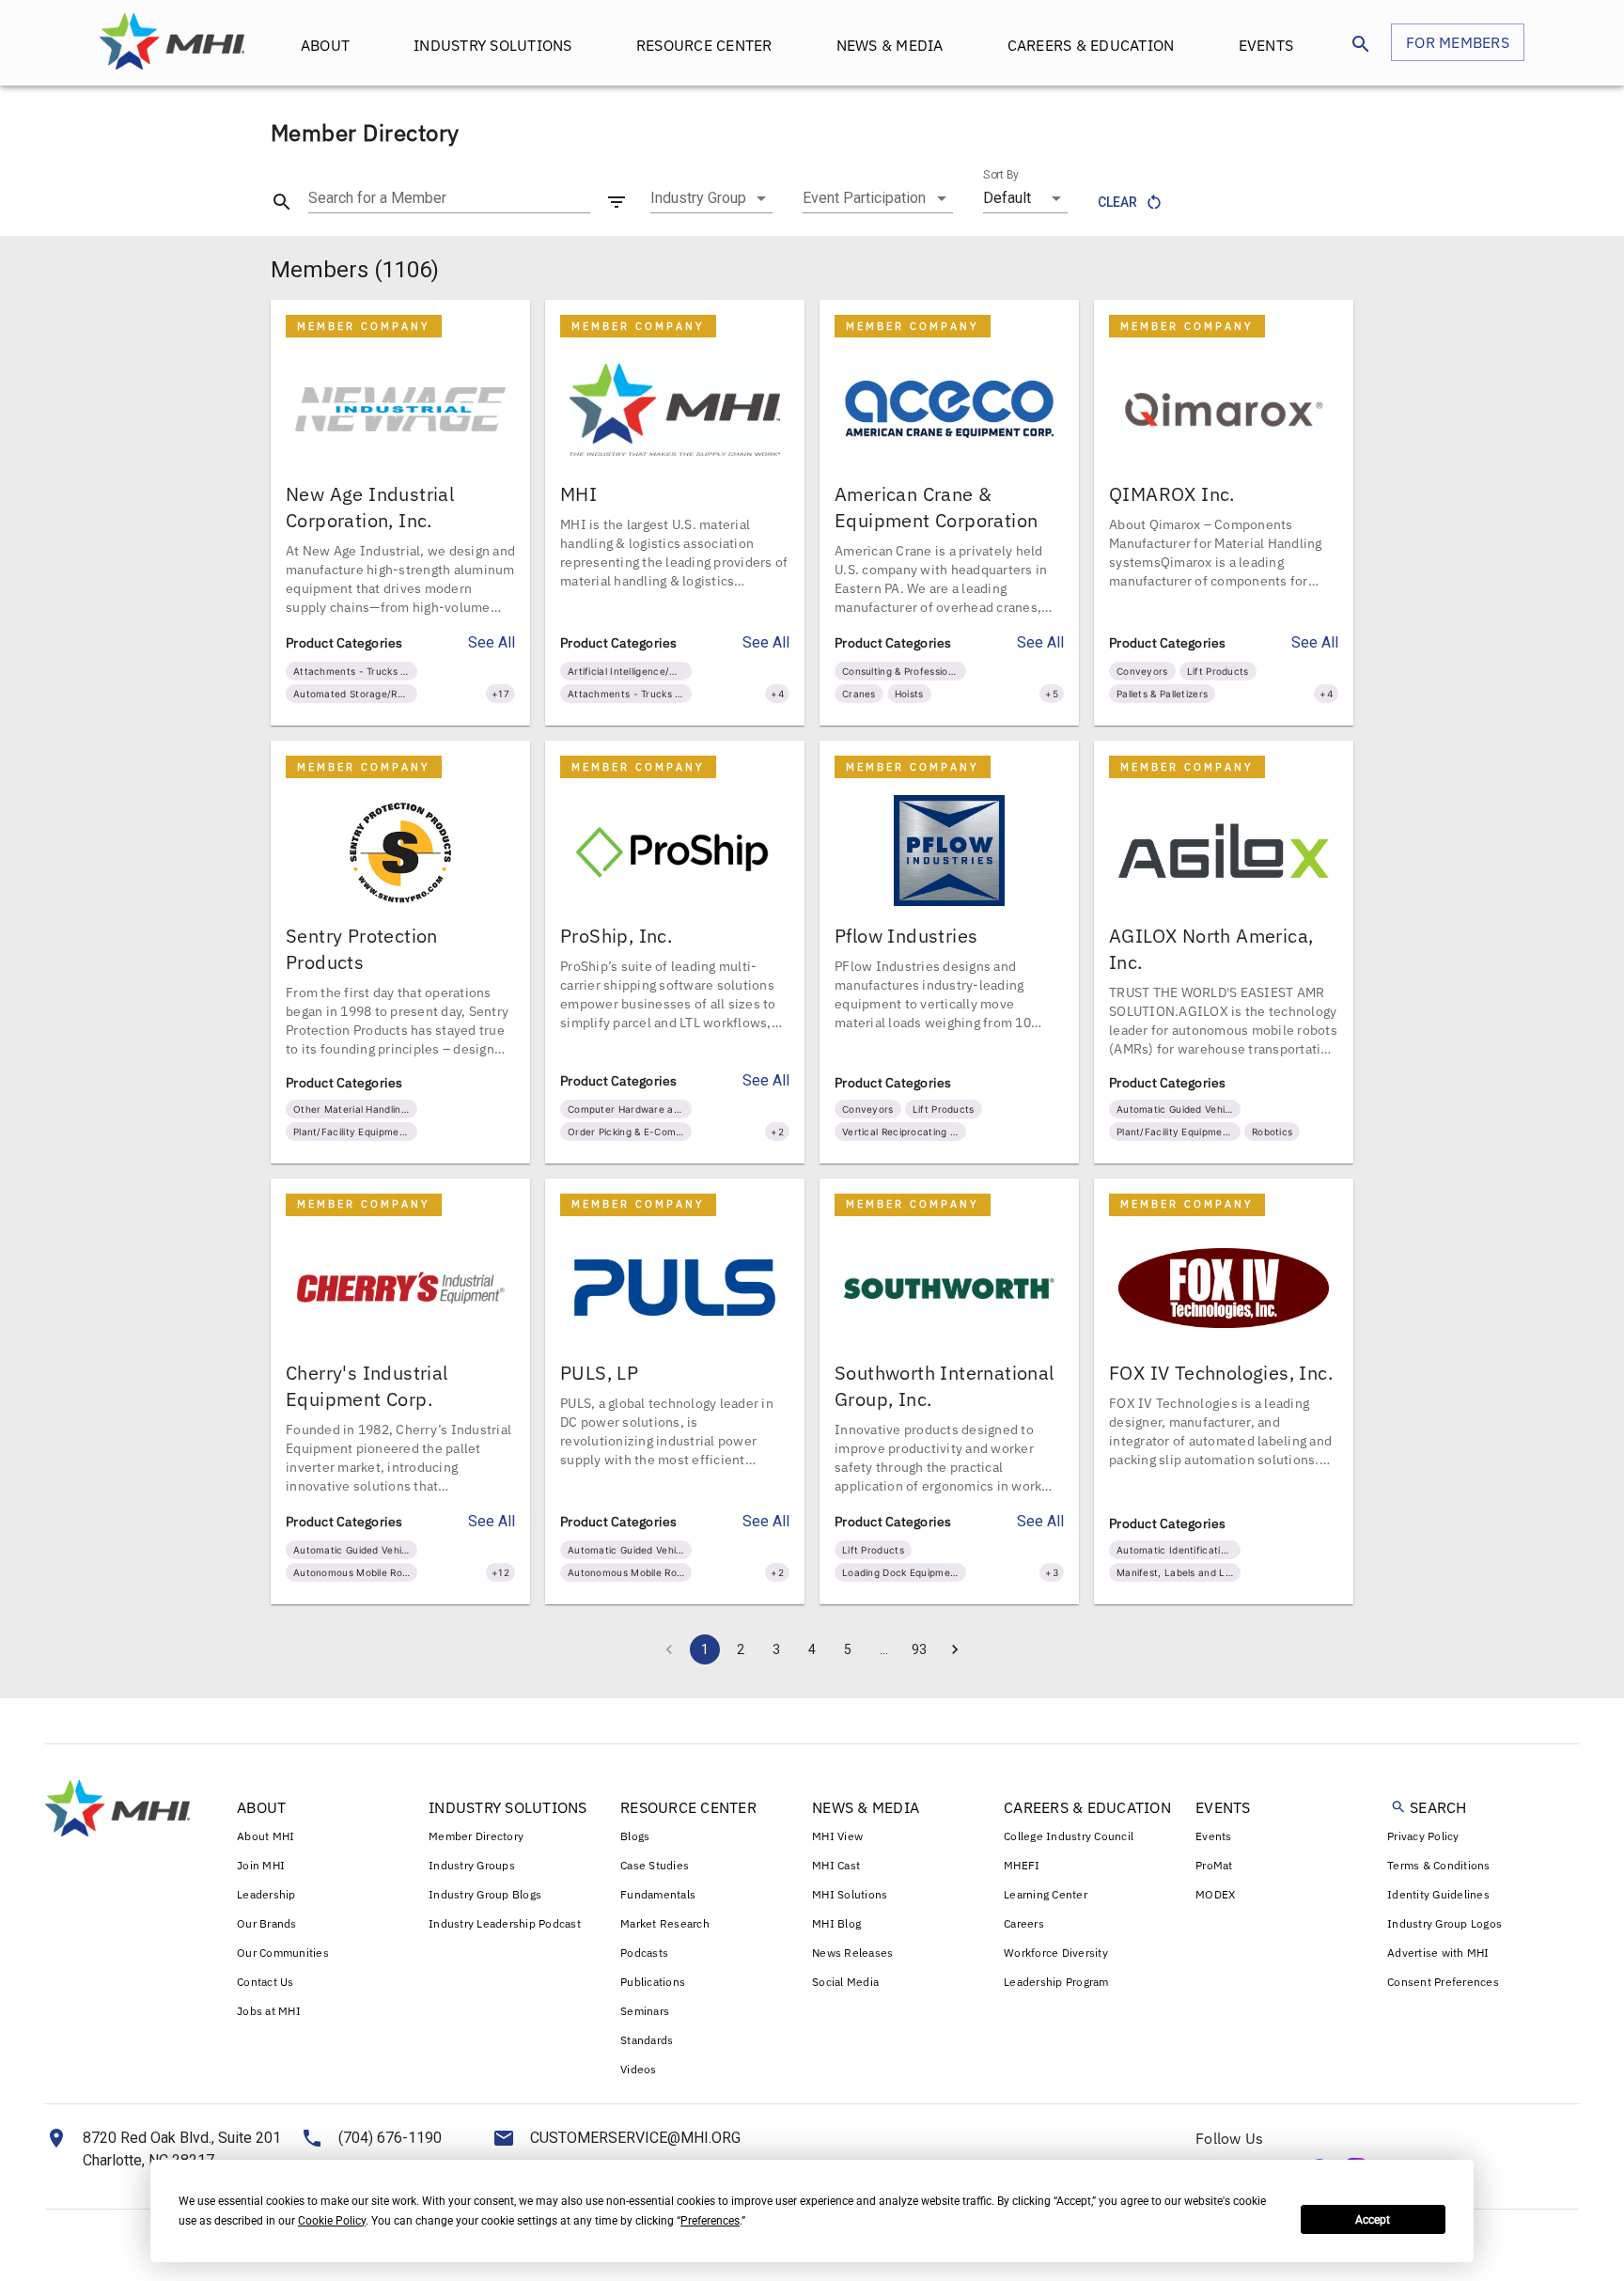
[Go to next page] (955, 1649)
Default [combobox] (1007, 198)
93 (919, 1649)
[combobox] (711, 198)
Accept (1373, 2220)
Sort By (1001, 175)
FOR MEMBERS (1458, 42)
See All (492, 642)
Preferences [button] (710, 2221)
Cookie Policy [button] (332, 2221)
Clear (1117, 202)
